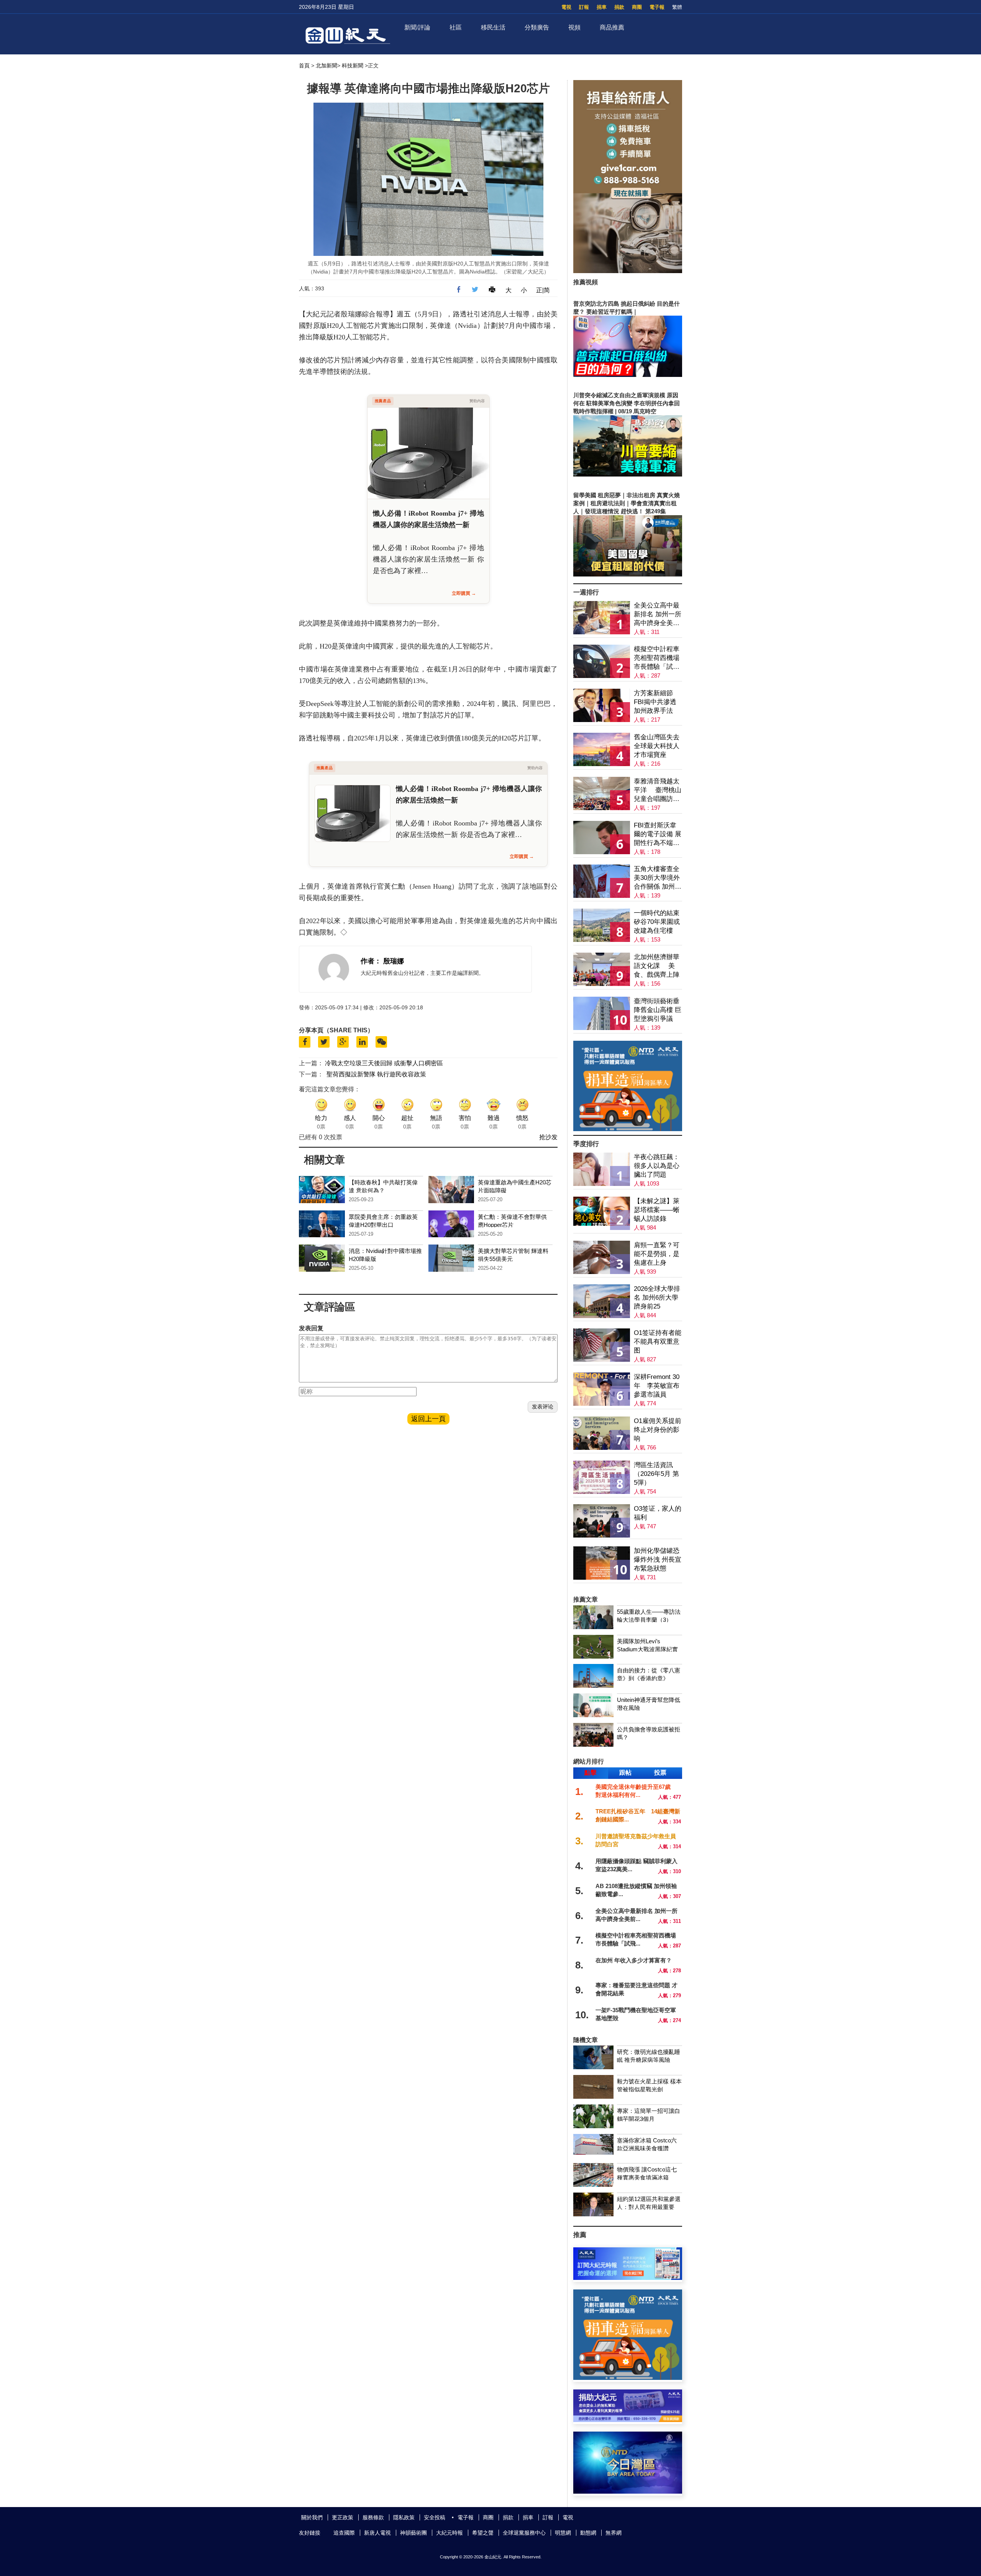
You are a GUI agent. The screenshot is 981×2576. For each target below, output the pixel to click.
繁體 (677, 7)
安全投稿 (435, 2517)
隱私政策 (404, 2517)
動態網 (588, 2533)
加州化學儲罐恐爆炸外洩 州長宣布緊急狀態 (658, 1560)
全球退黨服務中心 (524, 2533)
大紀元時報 (449, 2533)
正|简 (543, 290)
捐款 (619, 7)
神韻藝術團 (413, 2533)
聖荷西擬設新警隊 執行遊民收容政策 (376, 1074)
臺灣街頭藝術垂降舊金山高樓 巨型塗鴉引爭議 (658, 1010)
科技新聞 (353, 66)
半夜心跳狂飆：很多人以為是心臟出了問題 (657, 1166)
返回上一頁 (428, 1419)
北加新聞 (326, 66)
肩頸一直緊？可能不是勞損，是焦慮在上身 (657, 1254)
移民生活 (493, 27)
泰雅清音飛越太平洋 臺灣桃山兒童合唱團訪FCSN (658, 790)
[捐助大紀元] (628, 2420)
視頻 (574, 27)
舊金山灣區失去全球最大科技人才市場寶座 (657, 746)
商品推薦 (612, 27)
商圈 (637, 7)
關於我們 (312, 2517)
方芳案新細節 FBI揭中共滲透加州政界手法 (655, 702)
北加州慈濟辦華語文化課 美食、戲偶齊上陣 (657, 966)
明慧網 (563, 2533)
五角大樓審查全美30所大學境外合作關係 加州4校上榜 (657, 878)
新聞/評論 (417, 27)
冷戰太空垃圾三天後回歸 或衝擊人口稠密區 (384, 1063)
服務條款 (373, 2517)
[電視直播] (628, 2492)
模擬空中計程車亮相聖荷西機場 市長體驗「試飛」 (657, 658)
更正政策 (343, 2517)
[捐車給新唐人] (628, 271)
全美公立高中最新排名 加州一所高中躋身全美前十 (658, 615)
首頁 (304, 66)
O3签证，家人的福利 (658, 1513)
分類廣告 (537, 27)
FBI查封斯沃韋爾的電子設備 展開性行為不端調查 (658, 834)
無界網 (614, 2533)
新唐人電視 (377, 2533)
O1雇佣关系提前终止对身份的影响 (658, 1430)
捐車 (602, 7)
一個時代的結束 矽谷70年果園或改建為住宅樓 (657, 922)
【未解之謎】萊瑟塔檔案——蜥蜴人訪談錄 (657, 1210)
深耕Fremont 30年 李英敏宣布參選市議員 (657, 1386)
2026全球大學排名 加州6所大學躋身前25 (657, 1298)
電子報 (657, 7)
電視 (566, 7)
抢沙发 (548, 1137)
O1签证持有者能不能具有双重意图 (658, 1342)
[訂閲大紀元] (628, 2278)
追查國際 (344, 2533)
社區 (456, 27)
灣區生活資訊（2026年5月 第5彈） (656, 1474)
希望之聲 (483, 2533)
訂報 (584, 7)
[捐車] (628, 1129)
